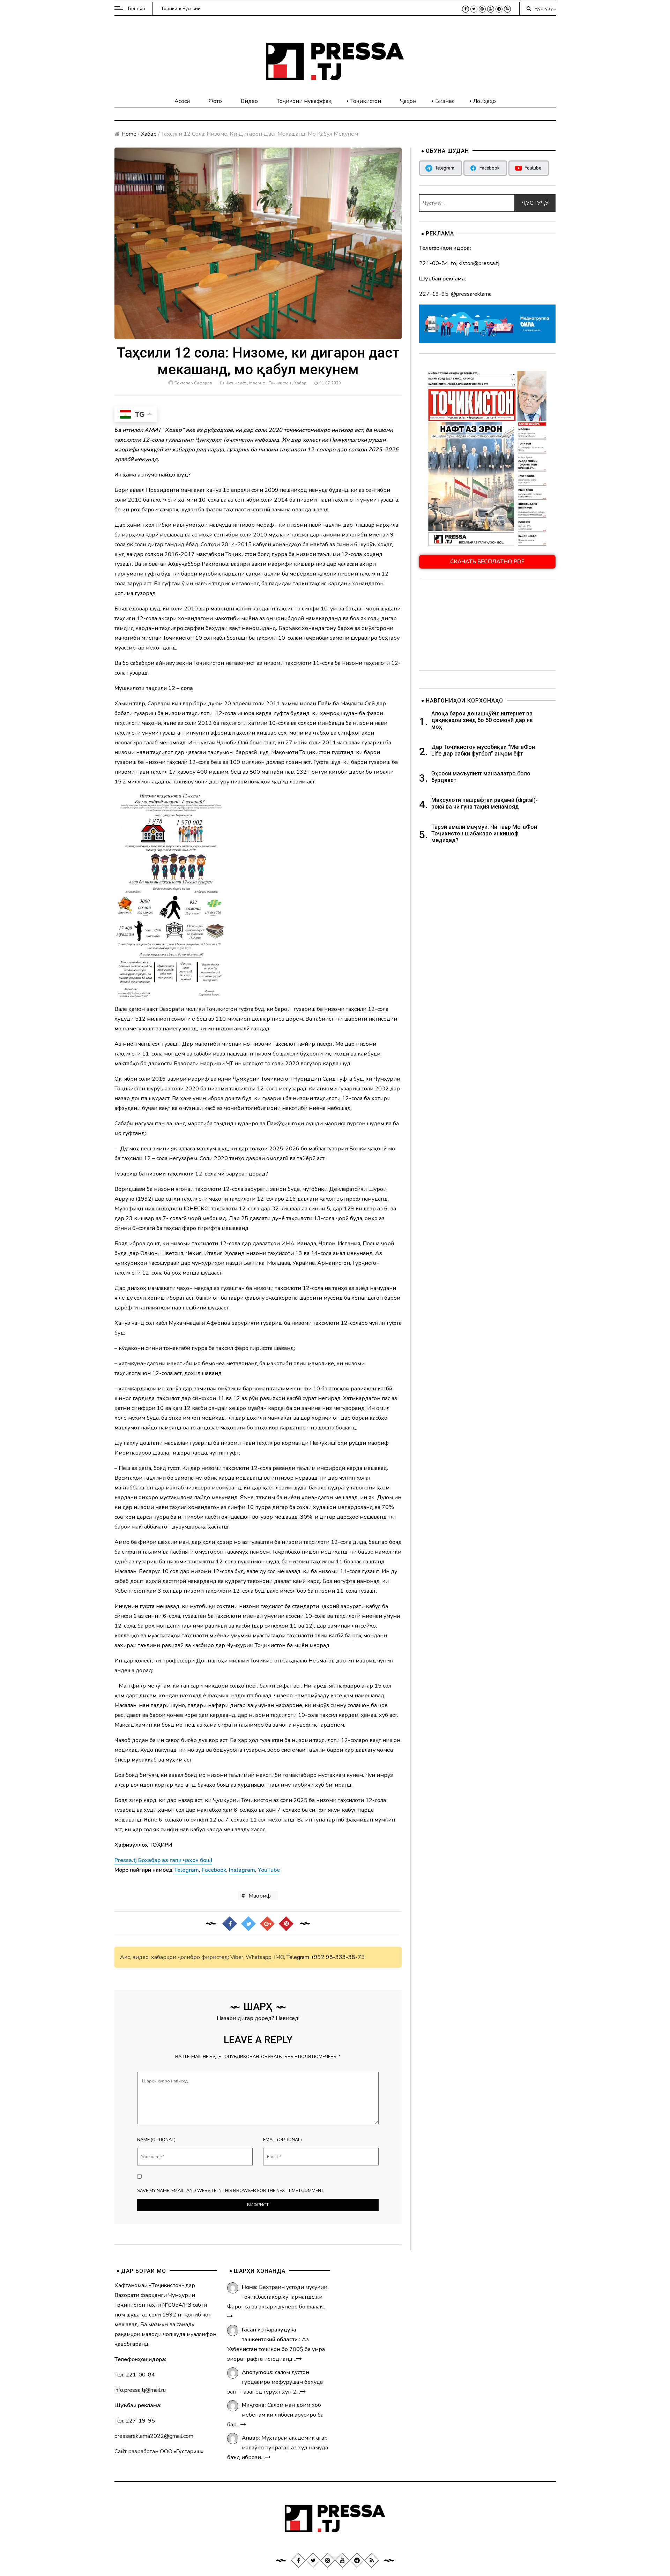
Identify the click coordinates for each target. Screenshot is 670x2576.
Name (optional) (156, 2140)
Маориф (257, 383)
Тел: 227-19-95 (135, 2421)
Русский (192, 9)
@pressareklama (471, 294)
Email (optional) (282, 2140)
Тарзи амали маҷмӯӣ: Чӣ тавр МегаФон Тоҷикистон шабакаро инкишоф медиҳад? (484, 833)
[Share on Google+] (267, 1923)
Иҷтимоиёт (236, 383)
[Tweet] (248, 1923)
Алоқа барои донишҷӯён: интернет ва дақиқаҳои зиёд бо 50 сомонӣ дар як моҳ (482, 720)
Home (129, 134)
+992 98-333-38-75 (338, 1957)
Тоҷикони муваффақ (304, 101)
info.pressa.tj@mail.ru (140, 2390)
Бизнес (445, 101)
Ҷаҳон (408, 101)
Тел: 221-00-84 (135, 2375)
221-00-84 (434, 263)
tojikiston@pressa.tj (475, 263)
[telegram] (499, 9)
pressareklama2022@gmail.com (154, 2436)
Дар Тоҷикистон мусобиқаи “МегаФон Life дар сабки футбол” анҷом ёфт (483, 750)
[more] (230, 2316)
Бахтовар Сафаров (193, 383)
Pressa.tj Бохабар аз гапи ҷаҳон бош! (163, 1860)
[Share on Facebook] (230, 1923)
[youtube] (491, 9)
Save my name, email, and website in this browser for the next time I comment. (231, 2191)
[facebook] (466, 9)
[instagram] (482, 9)
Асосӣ (182, 101)
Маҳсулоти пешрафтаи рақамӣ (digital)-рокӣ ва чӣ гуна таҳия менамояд (485, 803)
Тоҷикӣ (169, 9)
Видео (249, 101)
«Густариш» (189, 2451)
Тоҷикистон (366, 101)
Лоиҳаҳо (485, 101)
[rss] (507, 9)
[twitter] (474, 9)
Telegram (298, 1957)
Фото (215, 101)
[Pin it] (286, 1923)
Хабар (149, 134)
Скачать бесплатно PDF (487, 562)
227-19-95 (434, 294)
